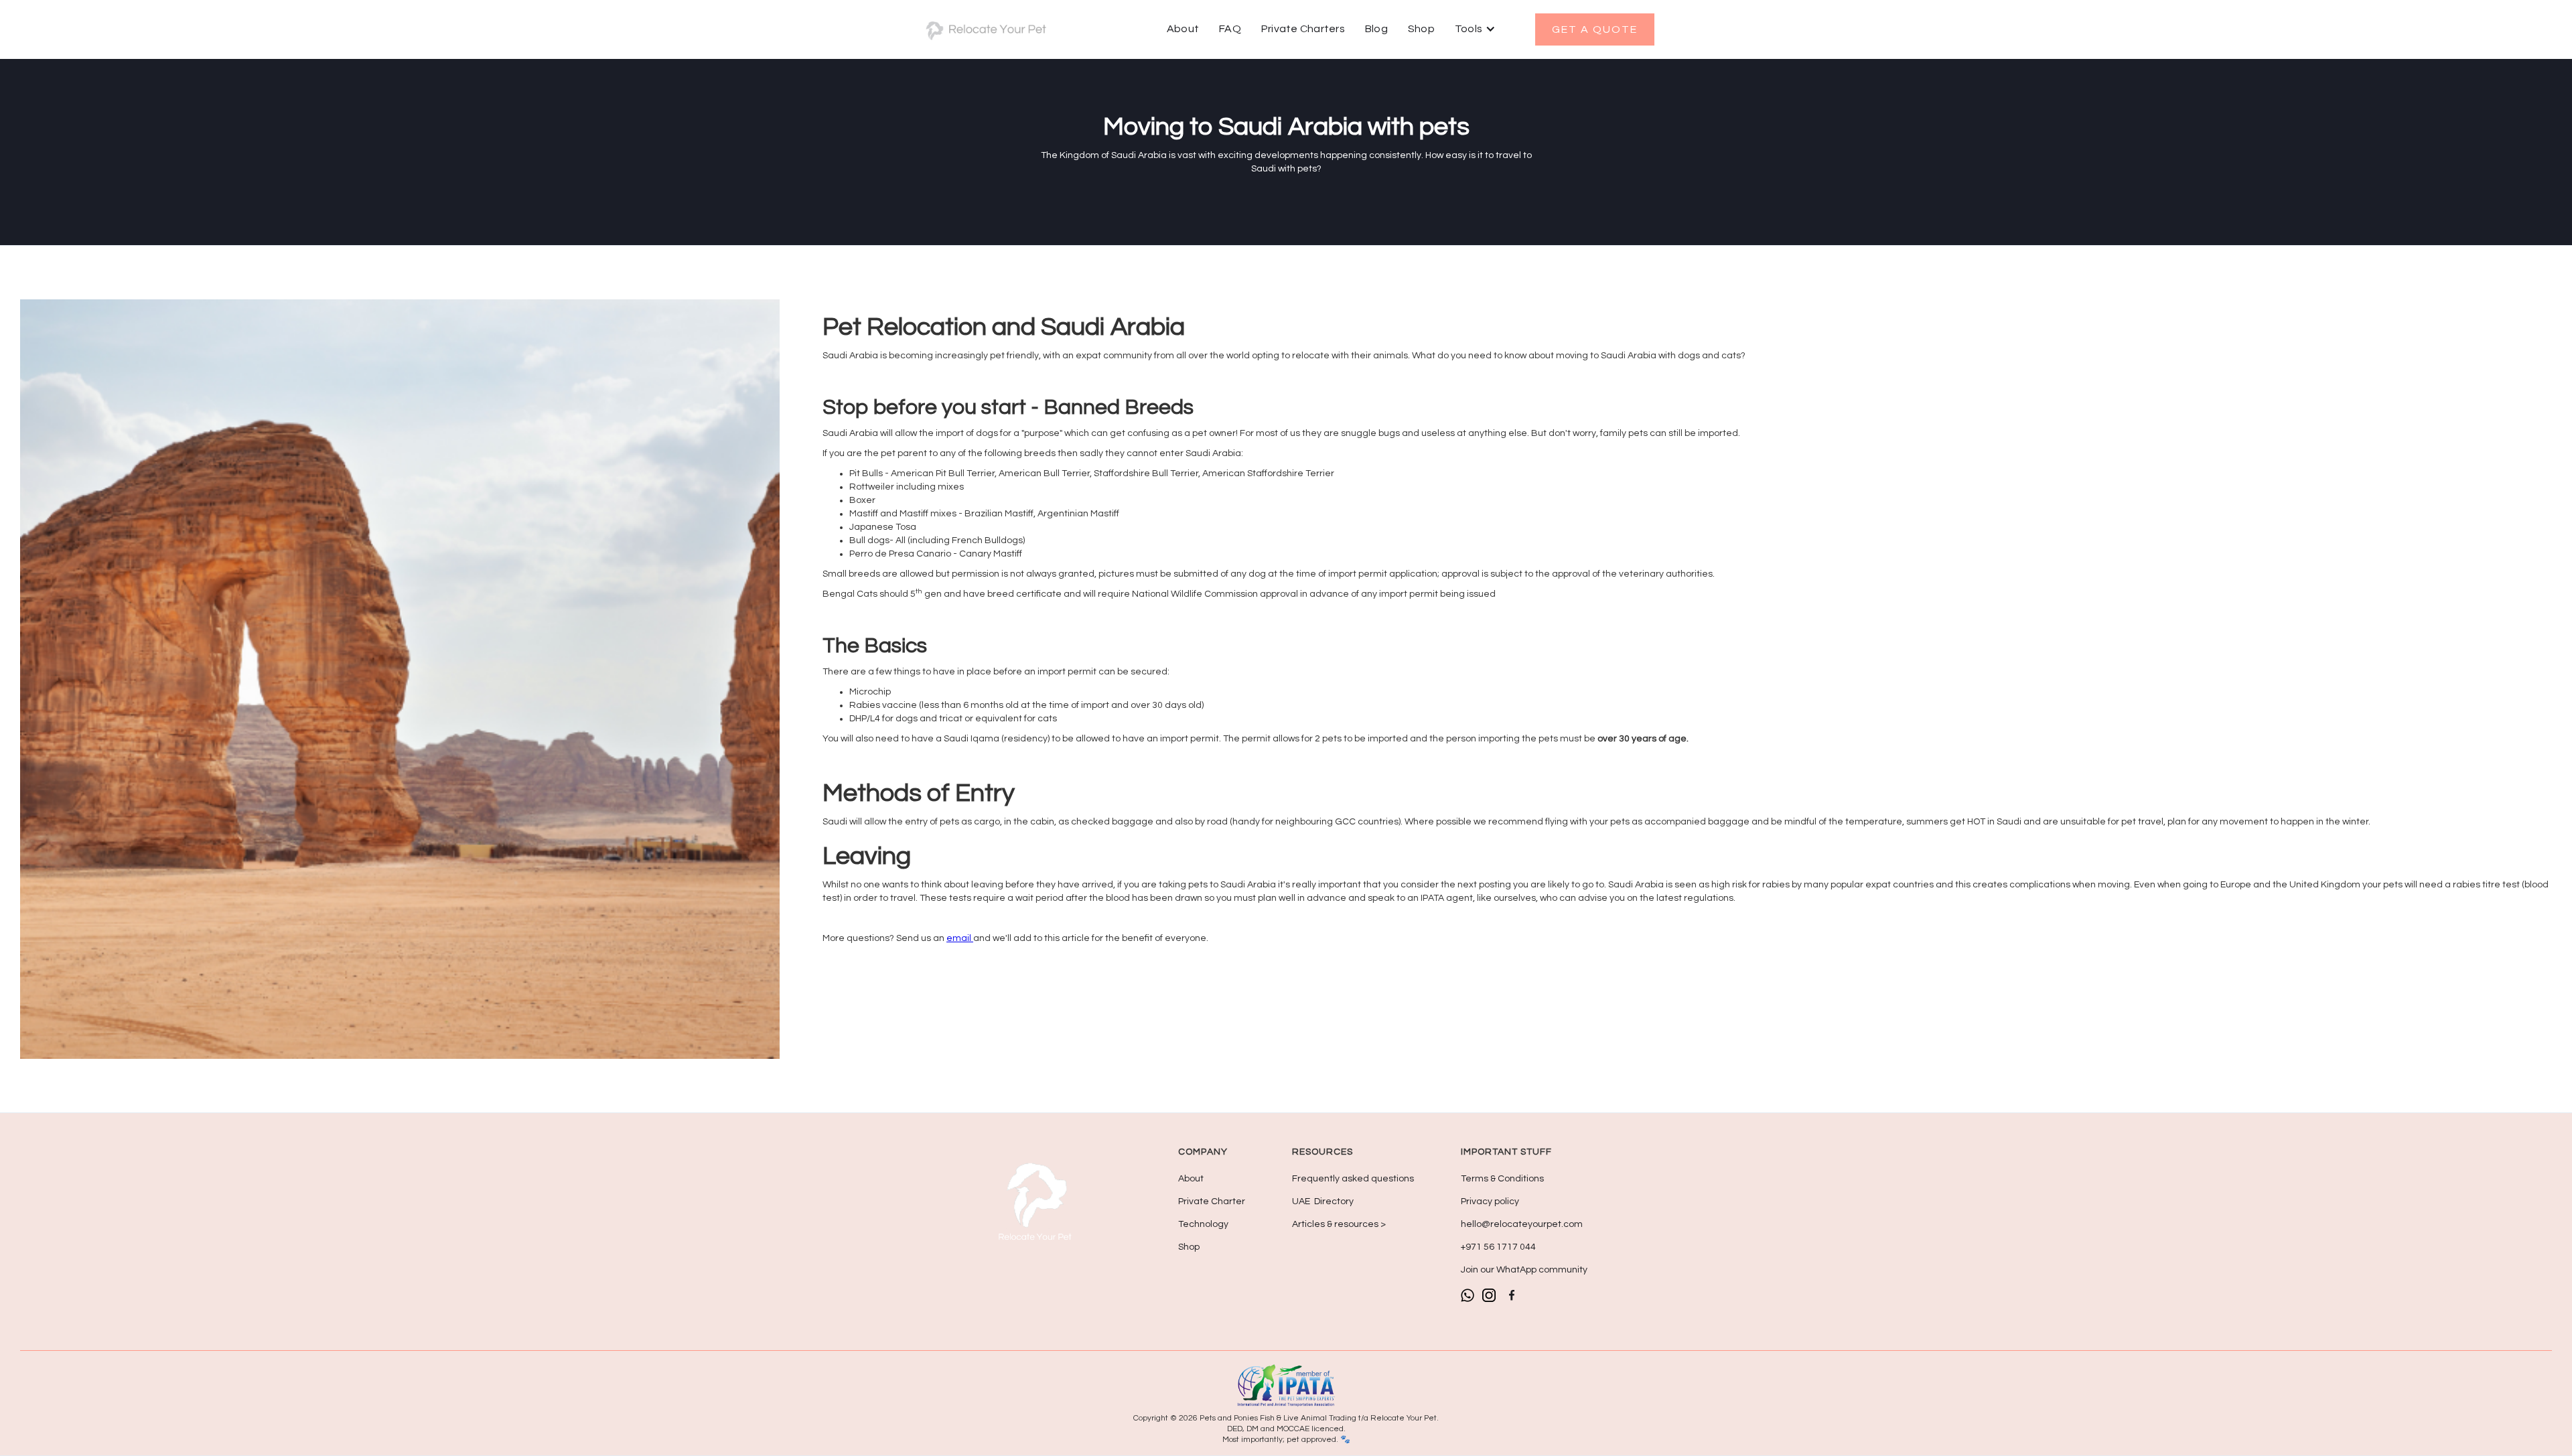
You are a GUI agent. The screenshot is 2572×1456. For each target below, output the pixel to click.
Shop (1421, 29)
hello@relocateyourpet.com (1522, 1224)
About (1183, 29)
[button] (1475, 29)
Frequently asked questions (1353, 1179)
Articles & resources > (1339, 1224)
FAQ (1230, 29)
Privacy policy (1490, 1202)
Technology (1203, 1224)
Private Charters (1303, 29)
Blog (1376, 29)
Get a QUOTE (1595, 29)
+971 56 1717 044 (1498, 1247)
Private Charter (1212, 1202)
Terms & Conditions (1502, 1179)
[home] (985, 29)
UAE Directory (1323, 1202)
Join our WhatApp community (1524, 1270)
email (960, 938)
